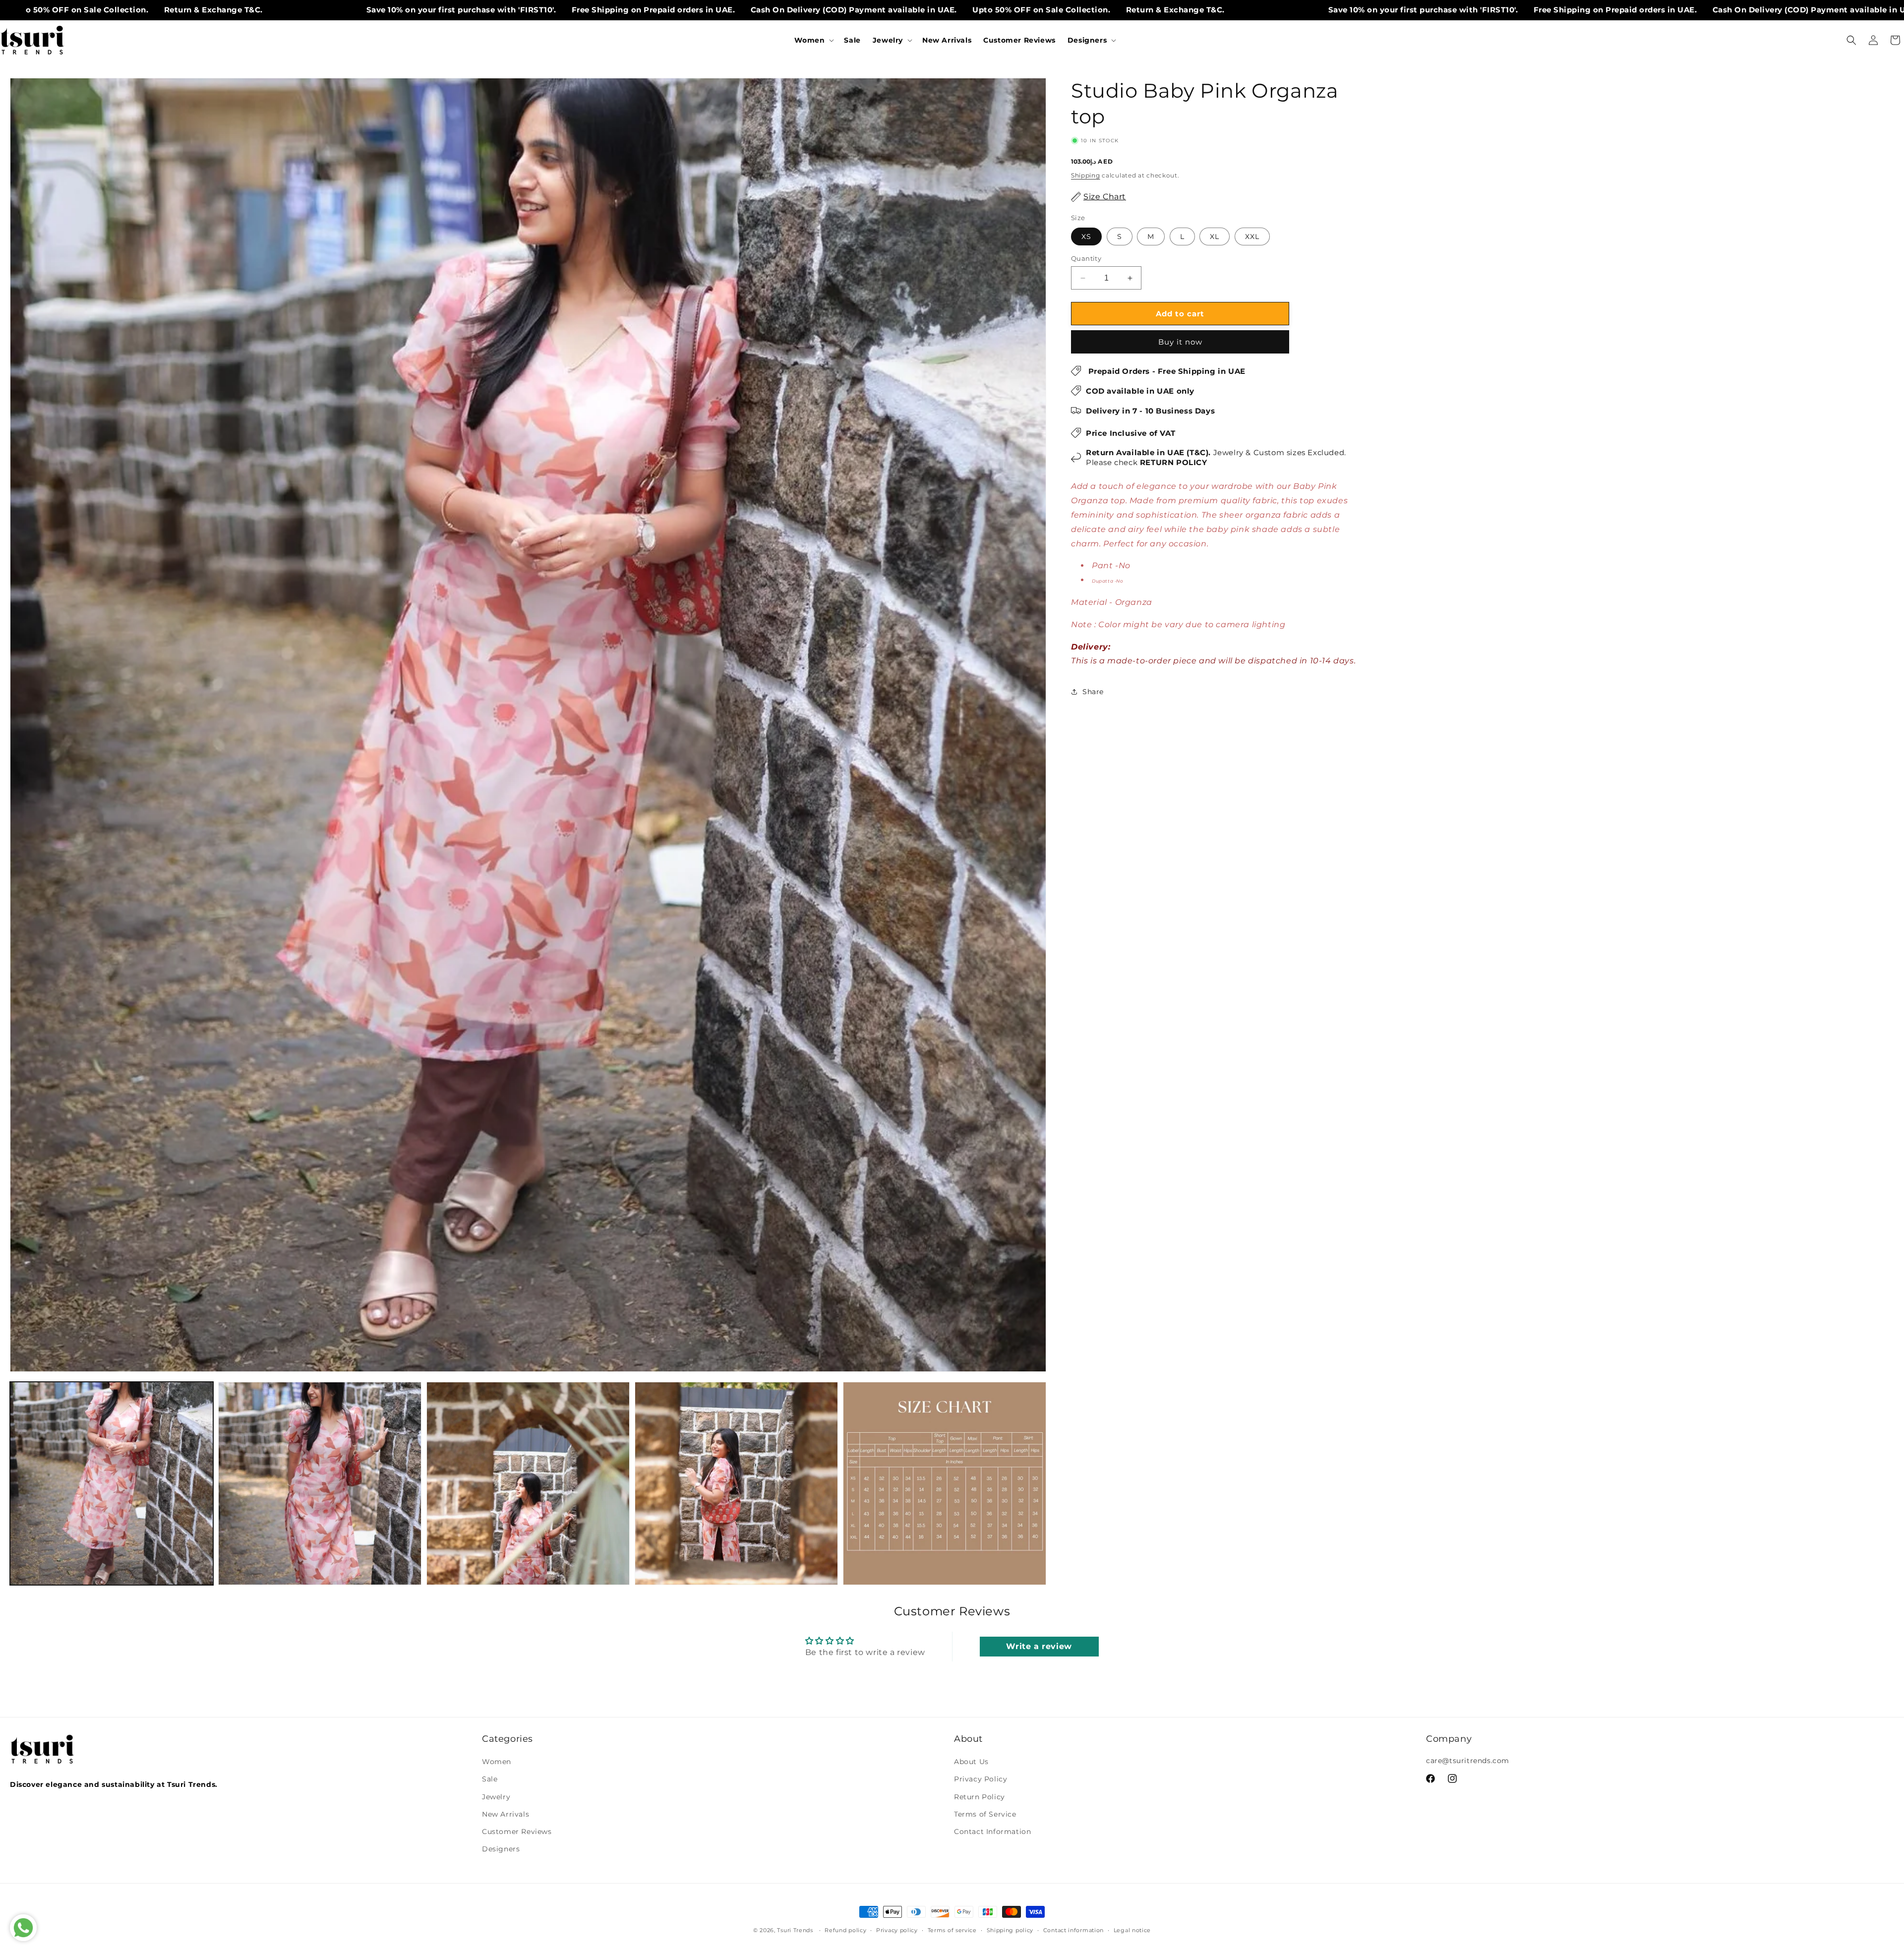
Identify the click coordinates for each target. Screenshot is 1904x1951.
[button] (813, 40)
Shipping (1086, 175)
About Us (971, 1762)
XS (1086, 236)
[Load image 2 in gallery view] (320, 1483)
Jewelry (496, 1797)
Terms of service (952, 1930)
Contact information (1073, 1930)
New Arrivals (506, 1814)
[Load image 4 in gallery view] (736, 1483)
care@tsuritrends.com (1468, 1761)
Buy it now (1180, 342)
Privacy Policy (981, 1779)
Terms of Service (985, 1814)
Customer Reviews (517, 1832)
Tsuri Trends (795, 1930)
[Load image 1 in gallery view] (112, 1483)
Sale (490, 1779)
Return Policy (980, 1797)
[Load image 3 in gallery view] (528, 1483)
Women (497, 1762)
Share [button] (1093, 692)
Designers (501, 1849)
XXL (1252, 236)
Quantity (1086, 258)
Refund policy (845, 1930)
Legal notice (1132, 1930)
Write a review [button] (1039, 1646)
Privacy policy (897, 1930)
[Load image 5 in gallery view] (945, 1483)
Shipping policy (1010, 1930)
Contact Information (992, 1832)
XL (1215, 236)
